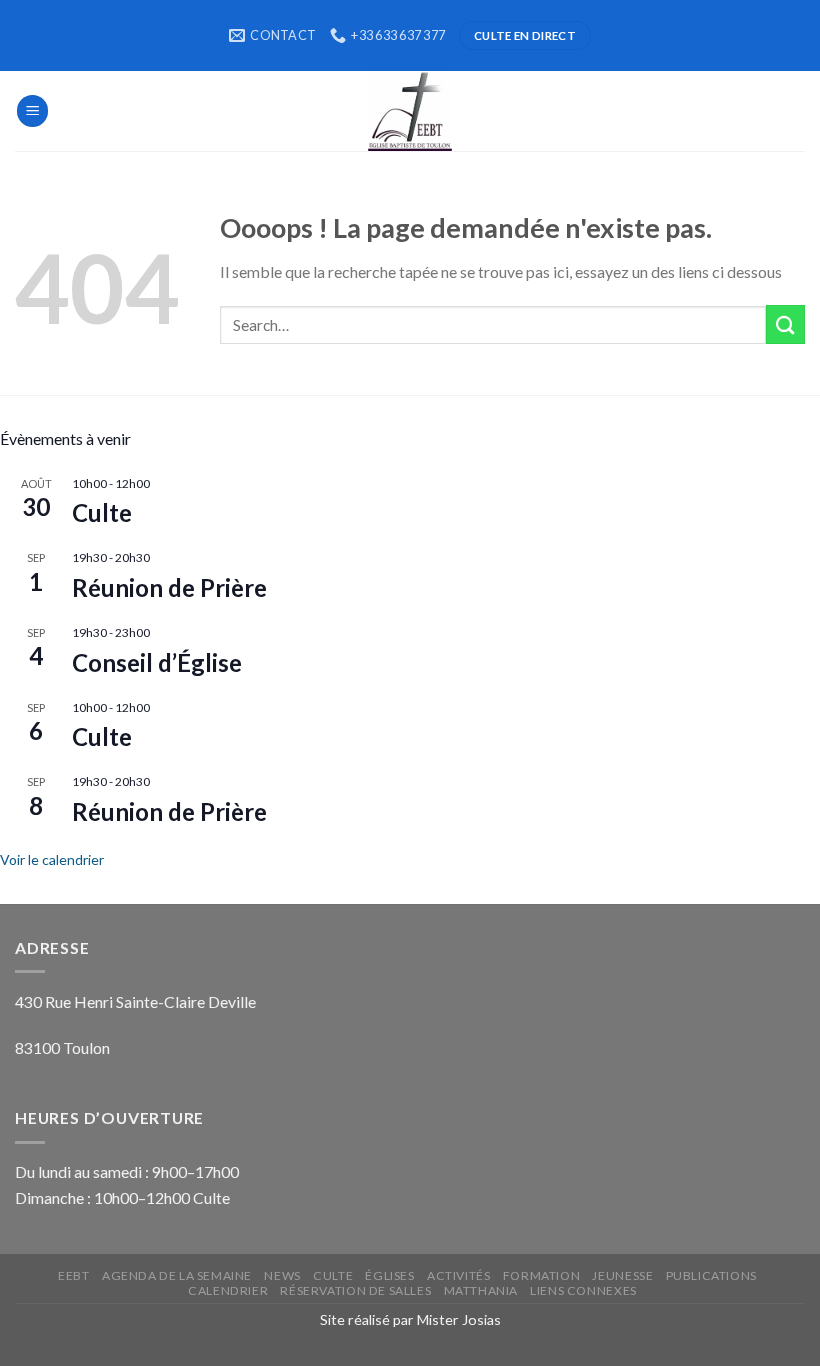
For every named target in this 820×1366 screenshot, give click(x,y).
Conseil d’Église (157, 662)
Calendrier (228, 1290)
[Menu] (33, 111)
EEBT (73, 1275)
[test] (410, 111)
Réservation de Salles (355, 1290)
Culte (102, 512)
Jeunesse (622, 1275)
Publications (711, 1275)
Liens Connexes (583, 1290)
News (282, 1275)
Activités (458, 1275)
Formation (541, 1275)
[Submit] (785, 324)
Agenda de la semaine (177, 1275)
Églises (389, 1275)
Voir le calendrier (52, 859)
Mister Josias (459, 1319)
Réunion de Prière (169, 587)
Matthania (481, 1290)
